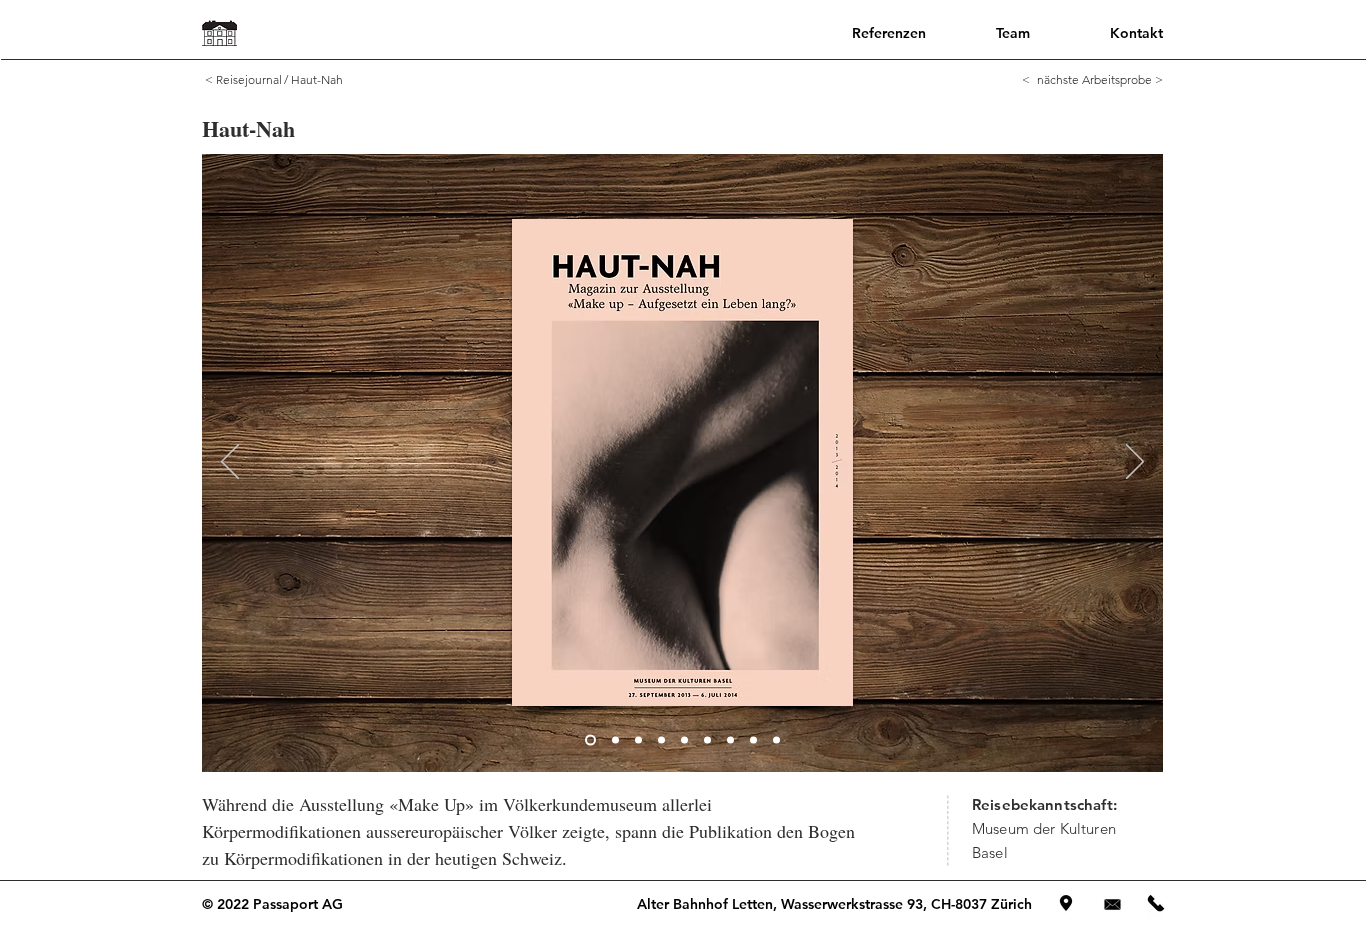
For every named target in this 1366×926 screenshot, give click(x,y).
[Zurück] (230, 463)
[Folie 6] (684, 740)
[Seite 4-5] (615, 740)
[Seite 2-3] (590, 740)
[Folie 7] (707, 740)
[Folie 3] (638, 740)
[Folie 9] (753, 740)
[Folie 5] (661, 740)
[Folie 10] (776, 740)
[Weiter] (1135, 463)
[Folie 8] (730, 740)
